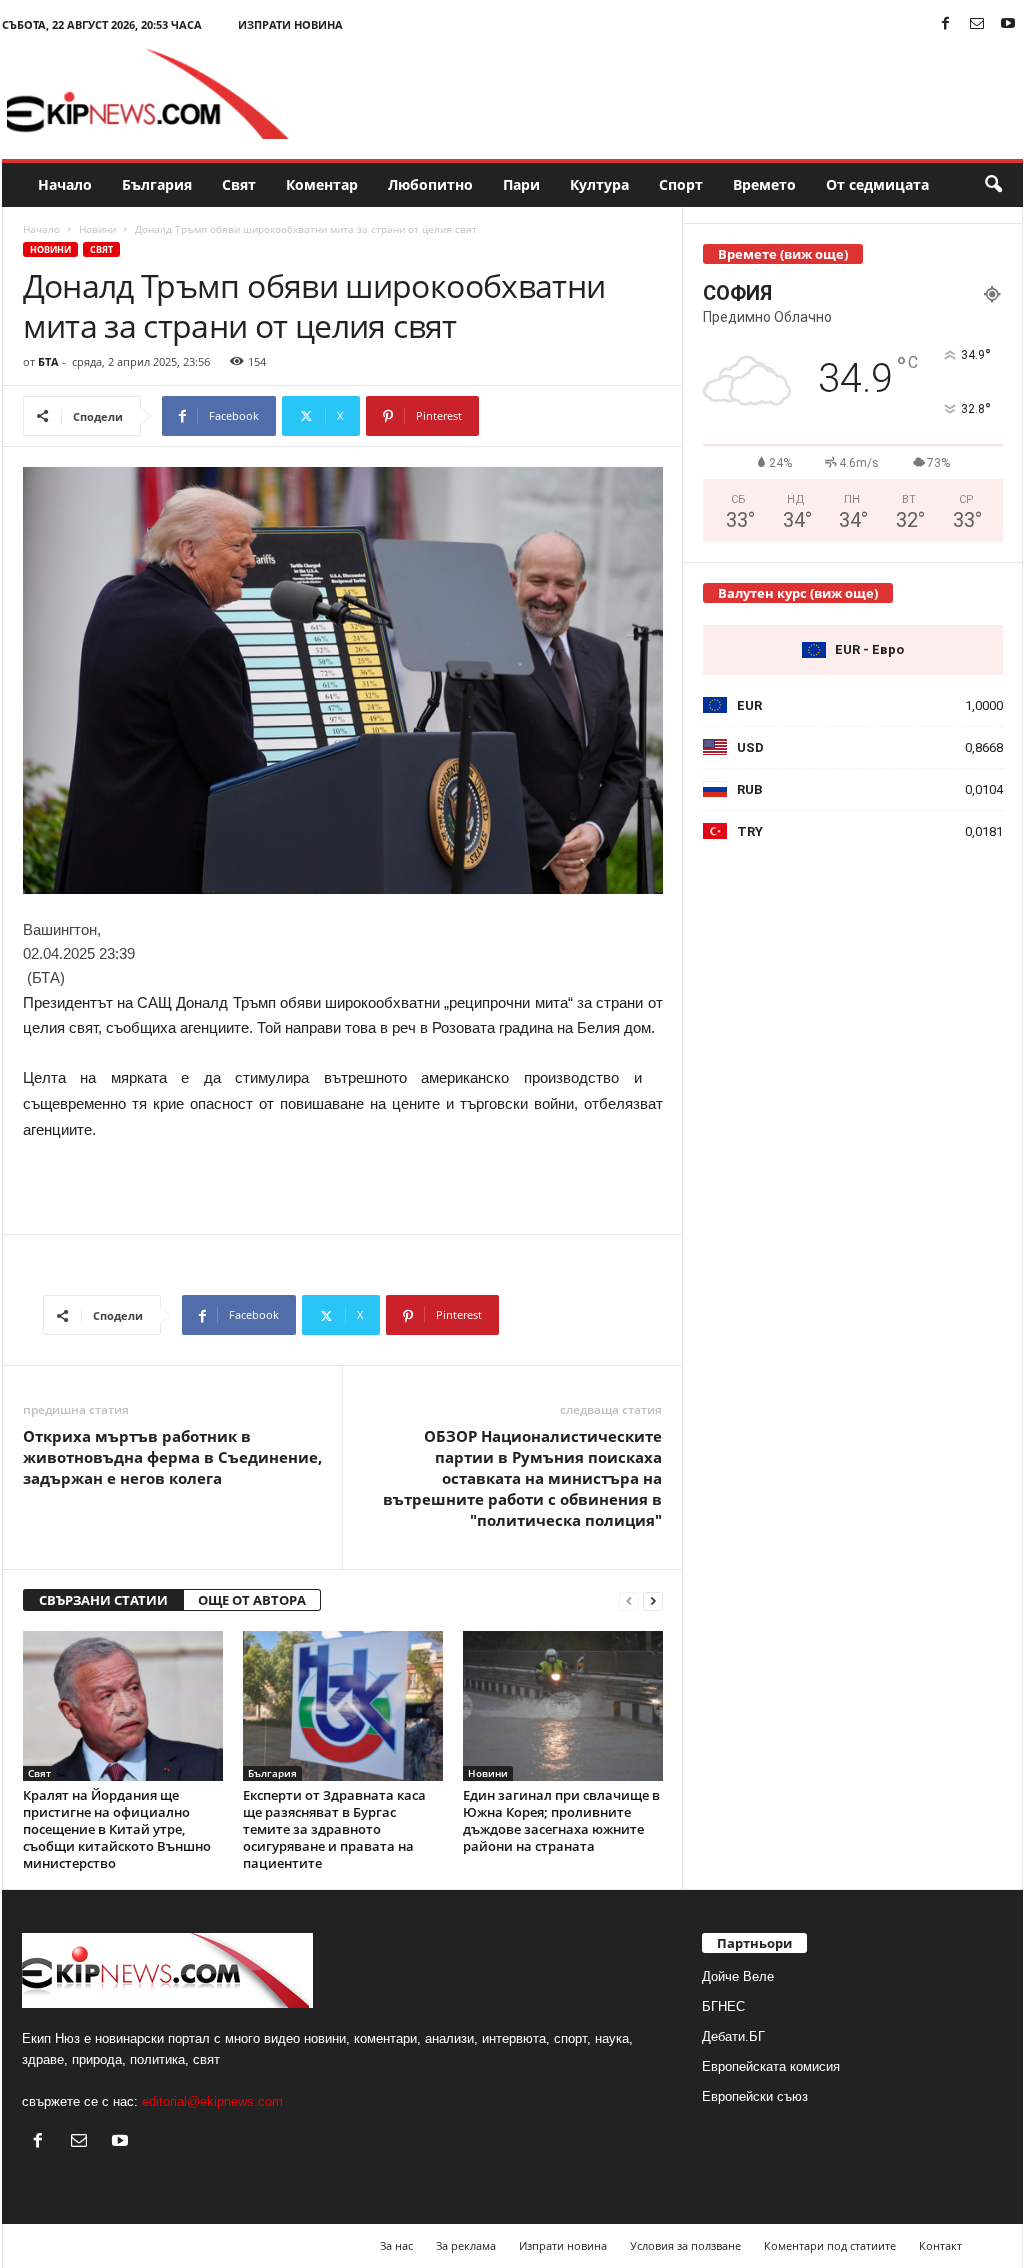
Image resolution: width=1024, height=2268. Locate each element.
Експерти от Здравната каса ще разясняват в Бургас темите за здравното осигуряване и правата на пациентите (334, 1829)
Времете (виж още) (783, 254)
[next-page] (653, 1600)
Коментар (322, 184)
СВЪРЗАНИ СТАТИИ (103, 1600)
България (157, 184)
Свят (239, 184)
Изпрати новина (290, 24)
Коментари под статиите (830, 2245)
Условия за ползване (685, 2245)
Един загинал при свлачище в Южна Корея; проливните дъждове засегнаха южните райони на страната (561, 1820)
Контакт (940, 2245)
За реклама (466, 2245)
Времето (764, 184)
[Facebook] (946, 24)
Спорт (681, 184)
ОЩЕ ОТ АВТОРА (252, 1600)
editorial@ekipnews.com (212, 2101)
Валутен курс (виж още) (798, 593)
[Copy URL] (545, 416)
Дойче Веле (738, 1976)
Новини (97, 229)
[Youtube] (1008, 24)
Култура (599, 184)
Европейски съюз (755, 2096)
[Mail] (977, 24)
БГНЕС (723, 2006)
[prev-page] (629, 1600)
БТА (48, 361)
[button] (993, 185)
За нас (396, 2245)
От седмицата (877, 184)
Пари (521, 184)
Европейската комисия (771, 2066)
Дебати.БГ (733, 2036)
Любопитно (430, 184)
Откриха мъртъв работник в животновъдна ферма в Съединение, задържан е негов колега (172, 1457)
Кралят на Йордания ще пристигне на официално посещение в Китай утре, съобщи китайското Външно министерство (117, 1829)
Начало (65, 184)
